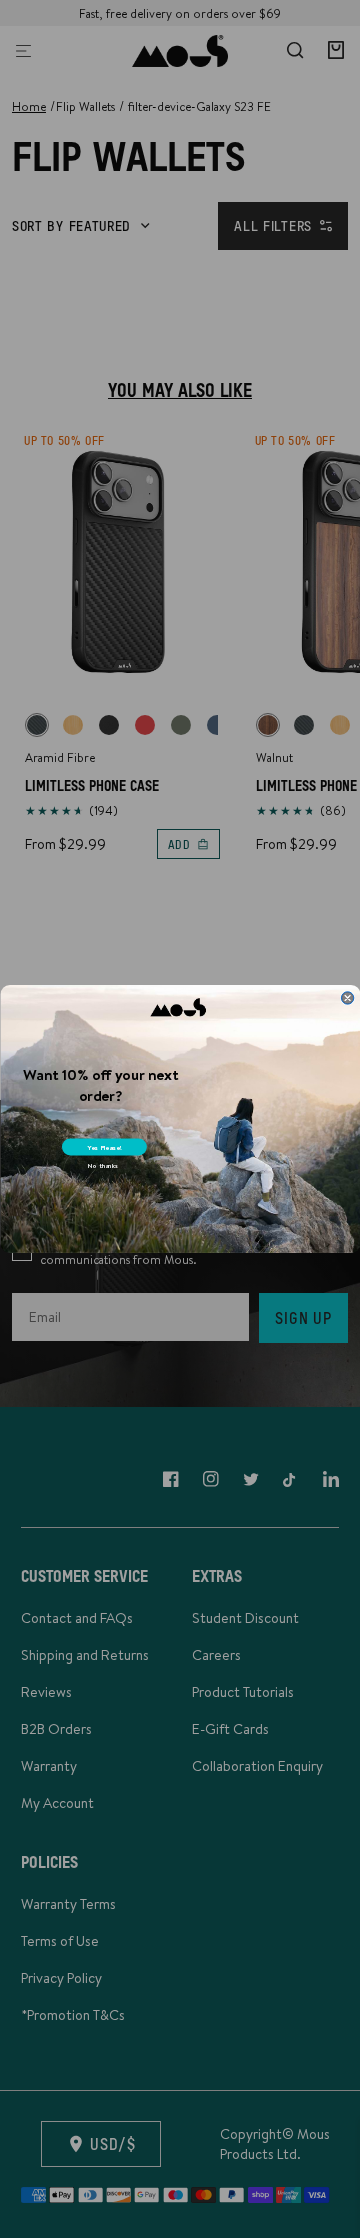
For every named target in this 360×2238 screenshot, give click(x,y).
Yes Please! (104, 1147)
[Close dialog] (347, 998)
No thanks (102, 1165)
